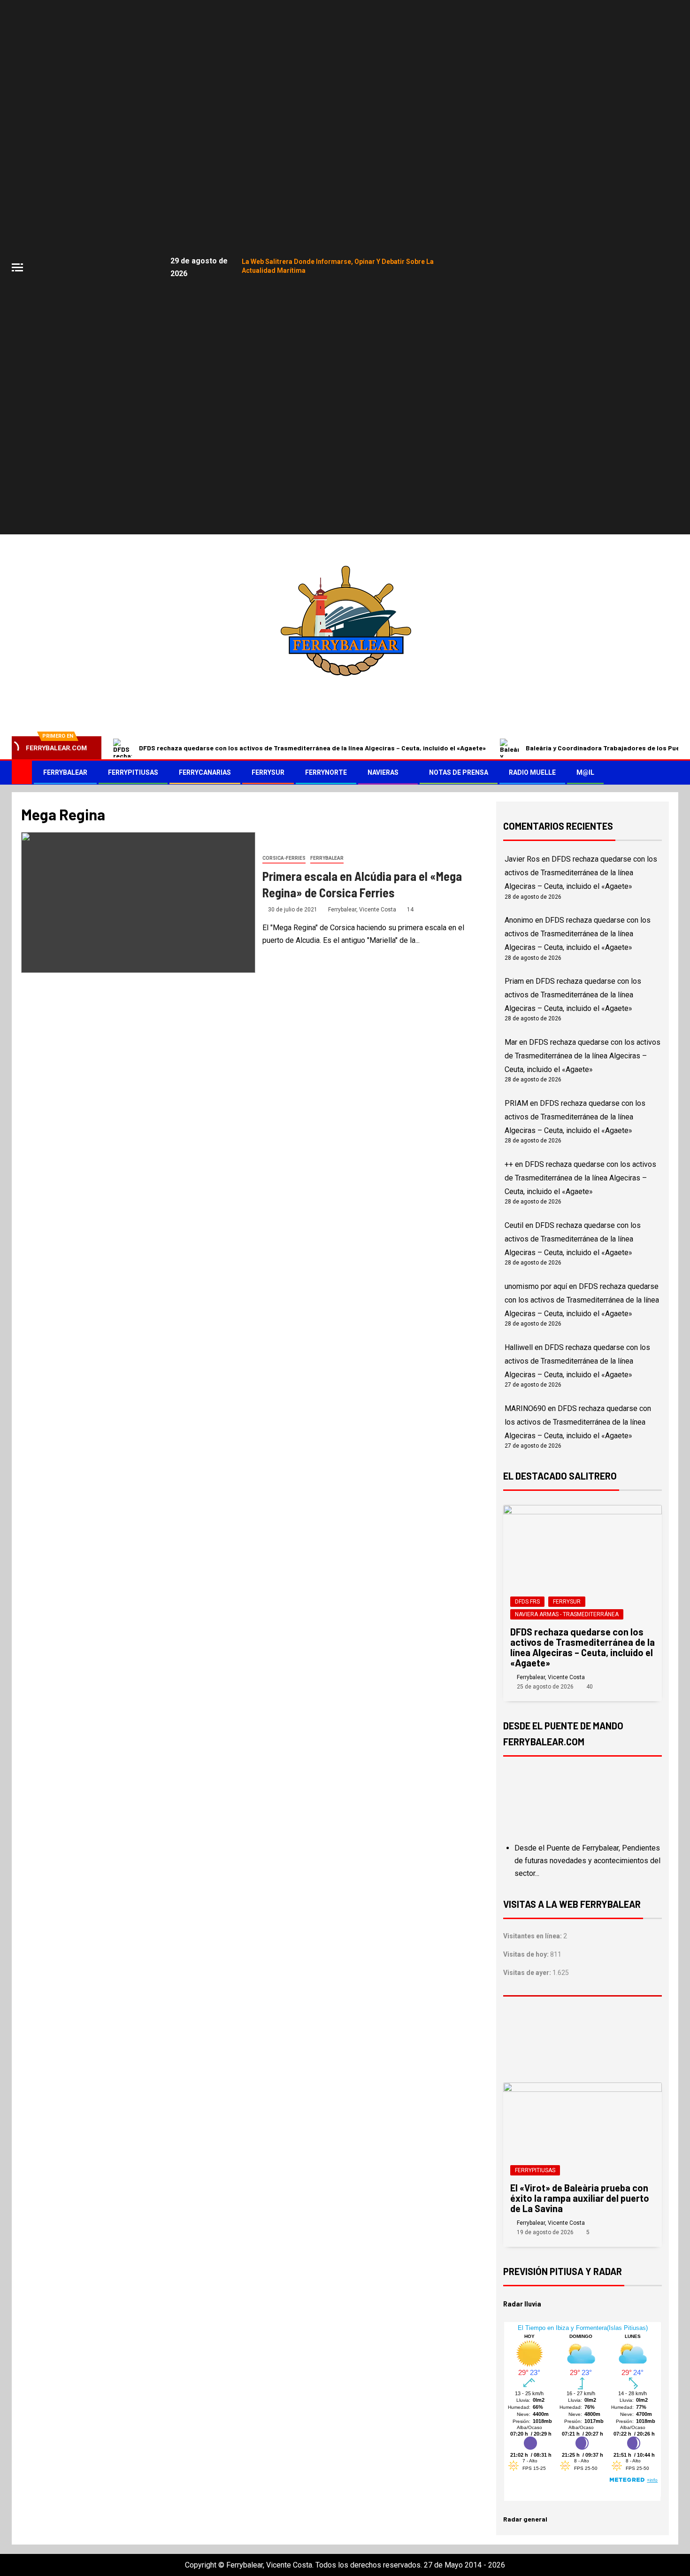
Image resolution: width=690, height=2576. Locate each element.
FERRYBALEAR (65, 772)
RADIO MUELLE (532, 772)
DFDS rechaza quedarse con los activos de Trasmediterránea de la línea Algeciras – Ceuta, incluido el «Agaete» (312, 748)
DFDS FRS (527, 1602)
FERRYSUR (268, 772)
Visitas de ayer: (528, 1973)
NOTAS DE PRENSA (459, 772)
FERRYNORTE (326, 772)
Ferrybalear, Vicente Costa (363, 910)
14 (410, 910)
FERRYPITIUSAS (133, 772)
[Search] (670, 773)
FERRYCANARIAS (205, 772)
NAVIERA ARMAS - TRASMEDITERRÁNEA (567, 1614)
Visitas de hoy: (527, 1954)
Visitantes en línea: (533, 1936)
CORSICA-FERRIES (284, 858)
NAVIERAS (383, 772)
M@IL (585, 772)
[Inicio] (22, 772)
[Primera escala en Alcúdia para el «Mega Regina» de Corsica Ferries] (138, 902)
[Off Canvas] (17, 267)
